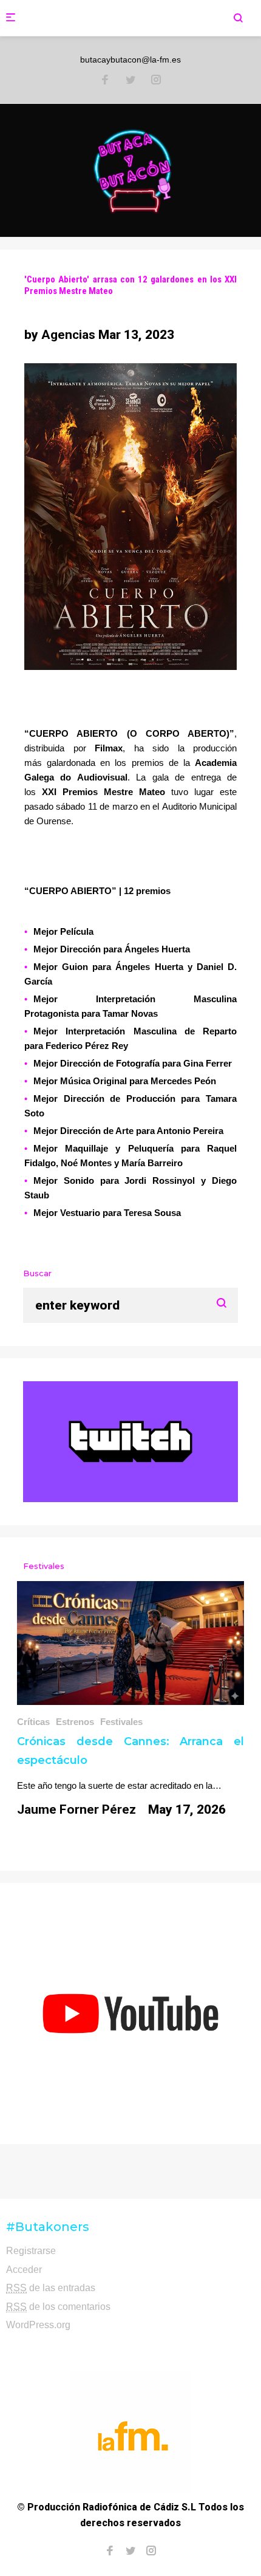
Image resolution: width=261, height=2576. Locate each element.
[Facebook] (105, 81)
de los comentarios (58, 2307)
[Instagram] (156, 81)
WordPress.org (38, 2325)
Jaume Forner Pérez (76, 1809)
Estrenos (75, 1722)
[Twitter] (130, 81)
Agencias (68, 335)
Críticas (33, 1722)
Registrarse (31, 2251)
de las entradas (51, 2288)
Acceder (24, 2270)
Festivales (121, 1722)
